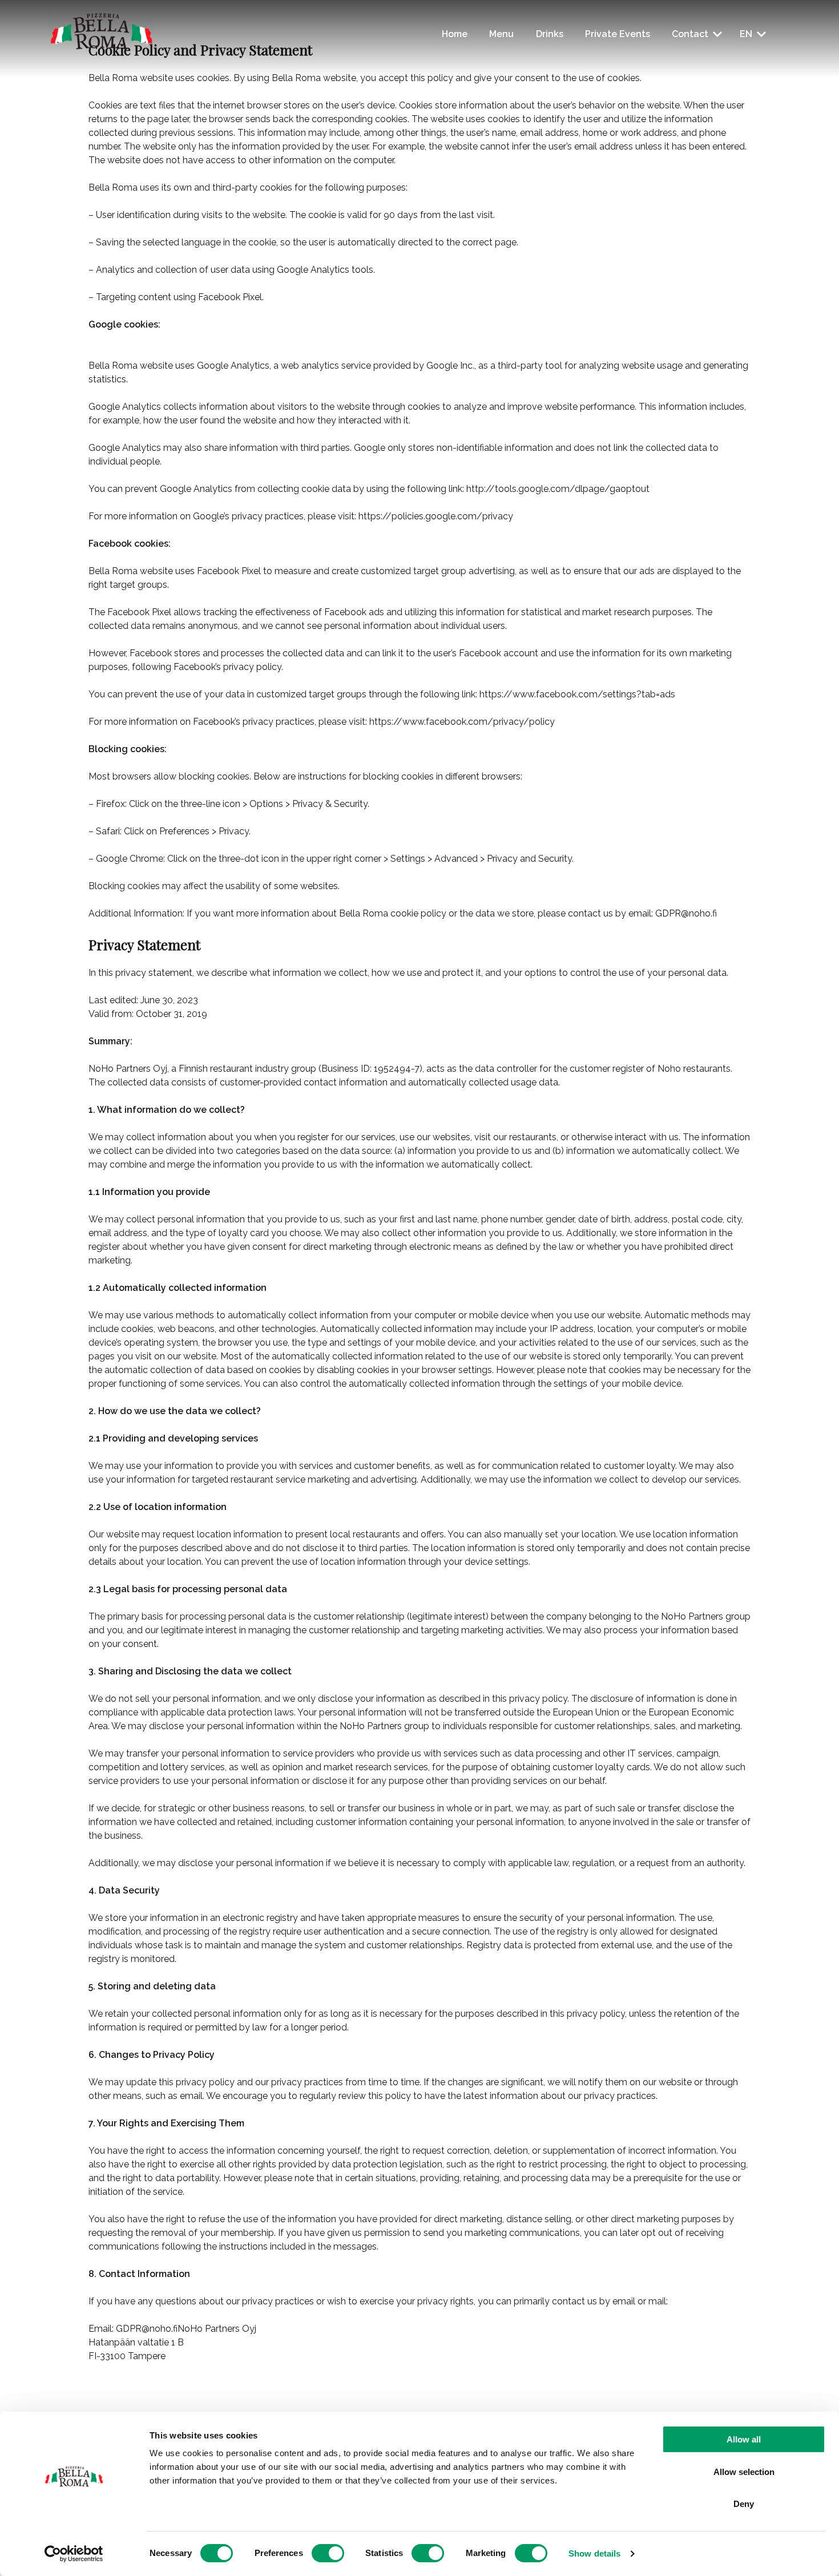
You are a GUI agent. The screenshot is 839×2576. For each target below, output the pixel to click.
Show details (594, 2553)
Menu (501, 34)
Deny (744, 2504)
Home (455, 34)
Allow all (744, 2439)
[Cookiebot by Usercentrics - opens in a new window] (74, 2554)
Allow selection (744, 2472)
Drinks (550, 34)
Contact (690, 34)
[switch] (328, 2553)
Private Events (618, 34)
